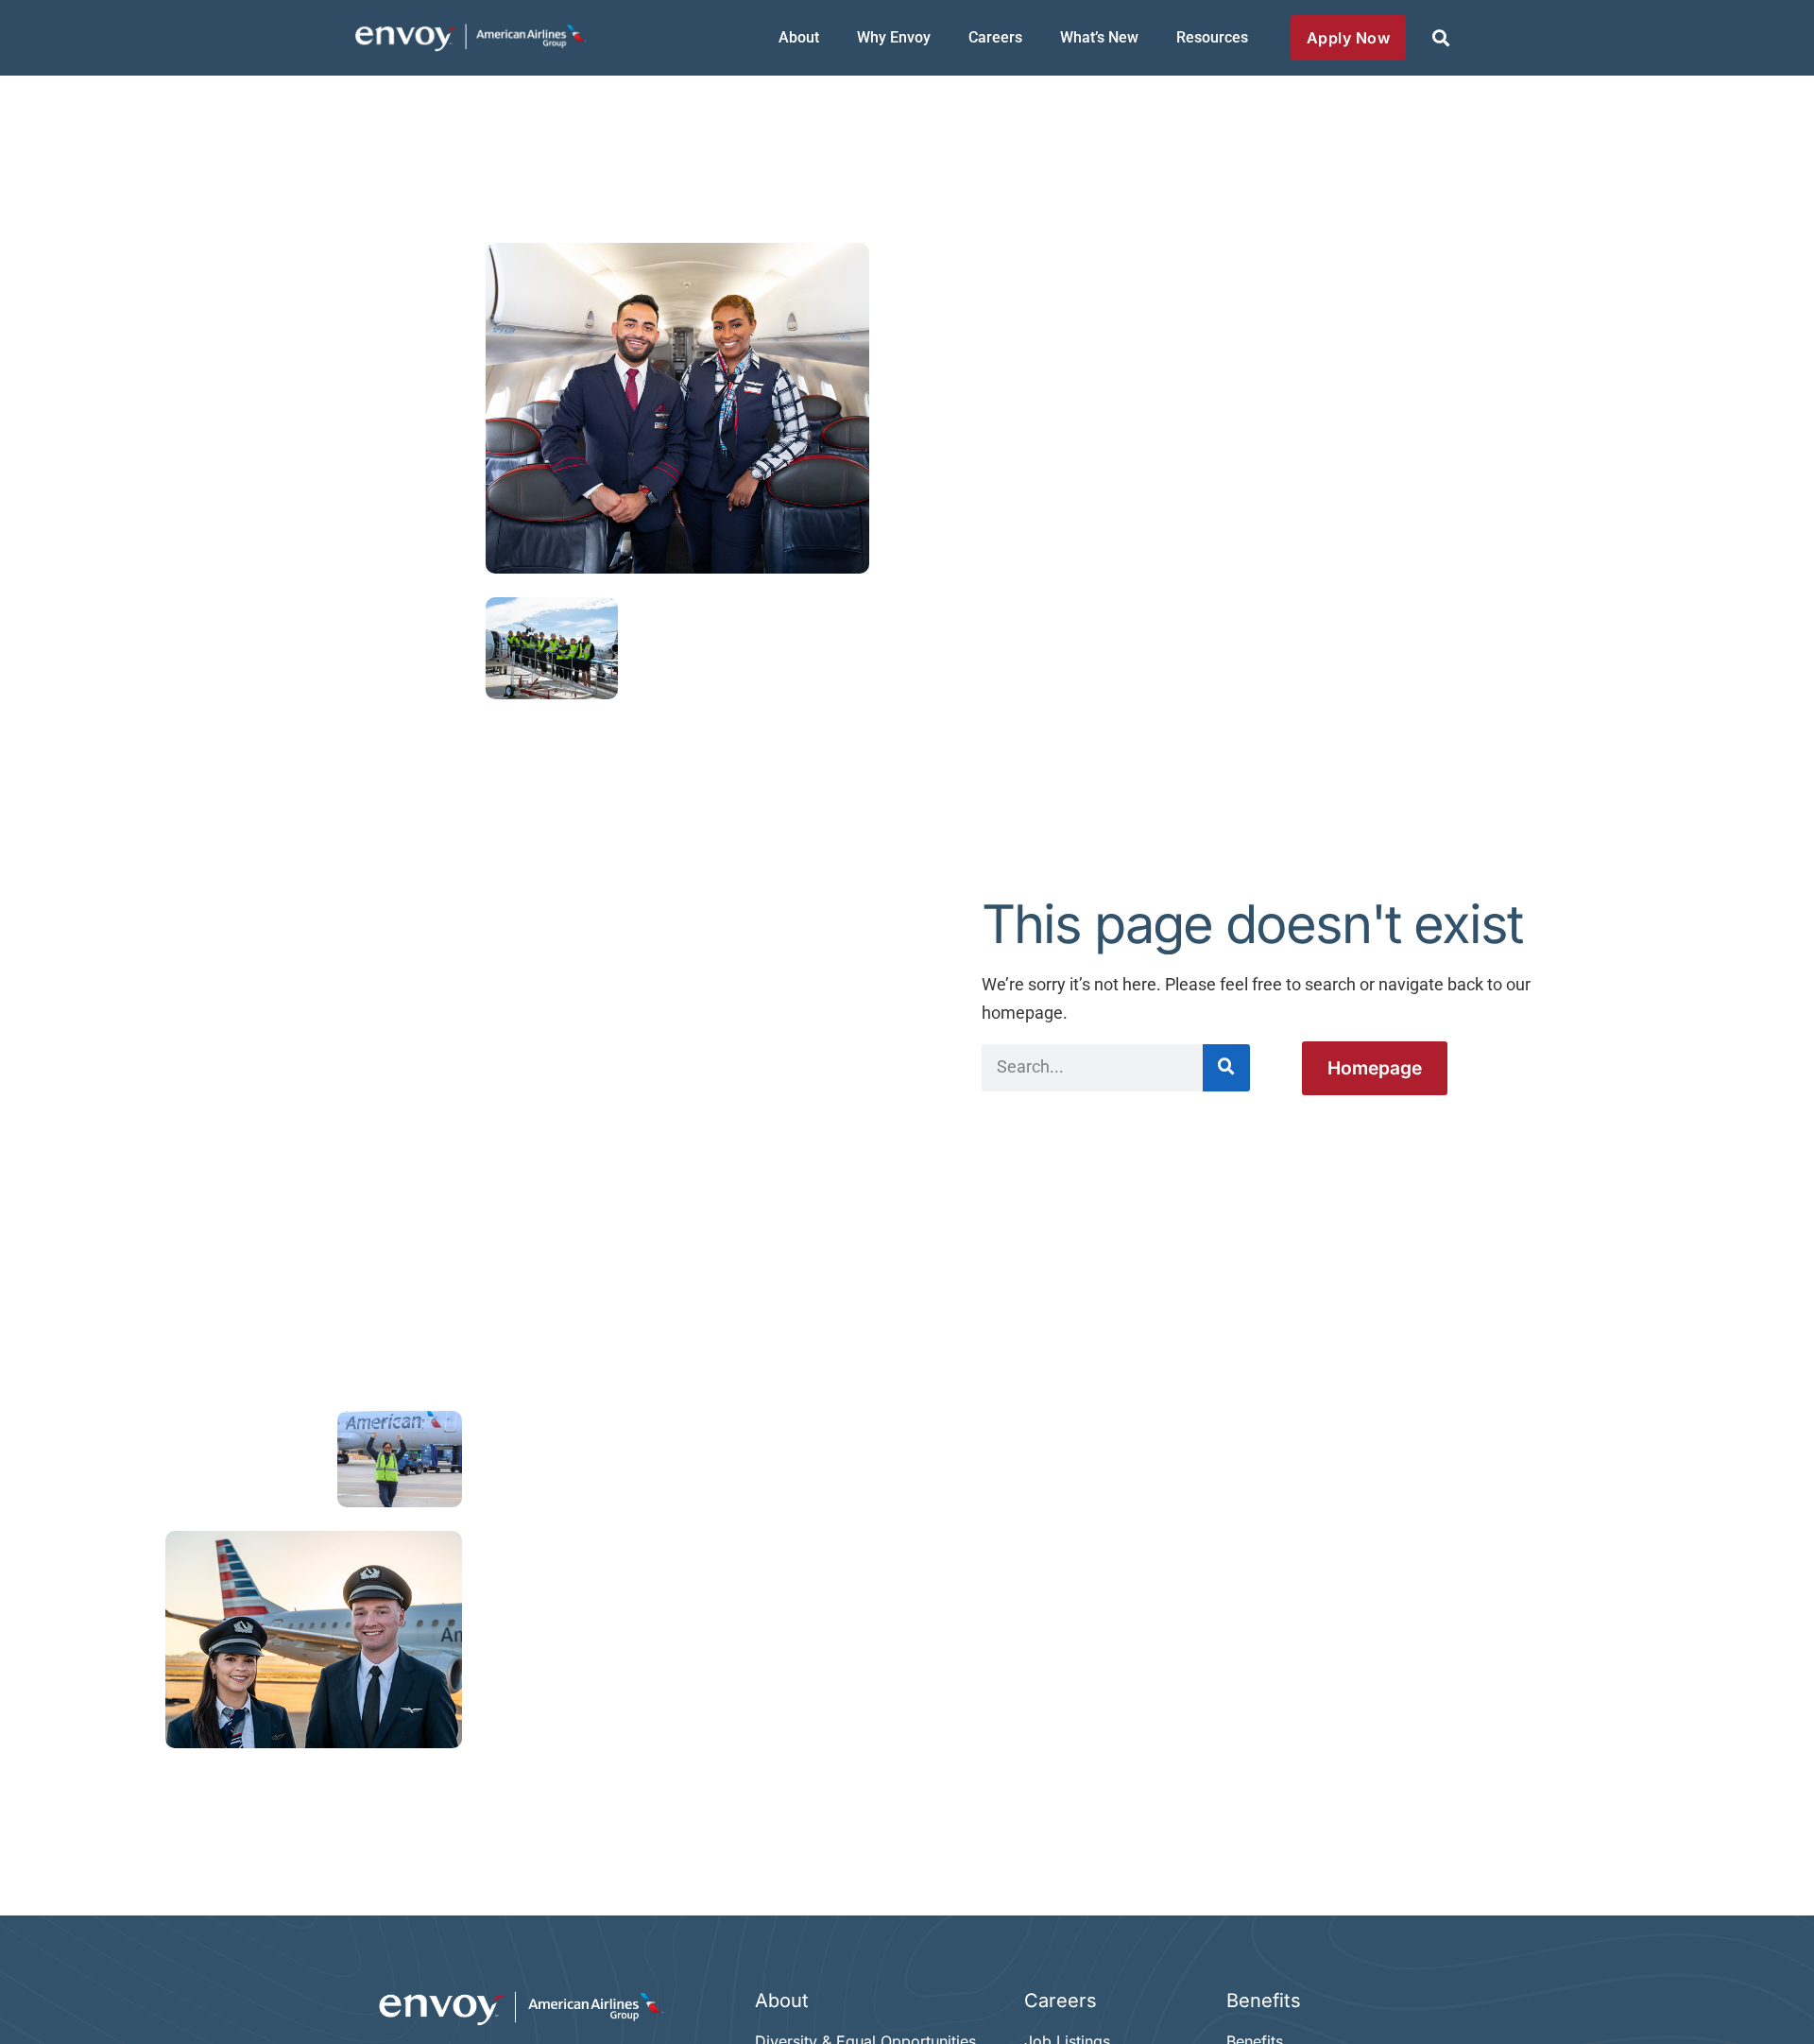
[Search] (1226, 1068)
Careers (995, 37)
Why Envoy (894, 37)
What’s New (1099, 37)
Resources (1212, 37)
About (799, 37)
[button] (1440, 38)
